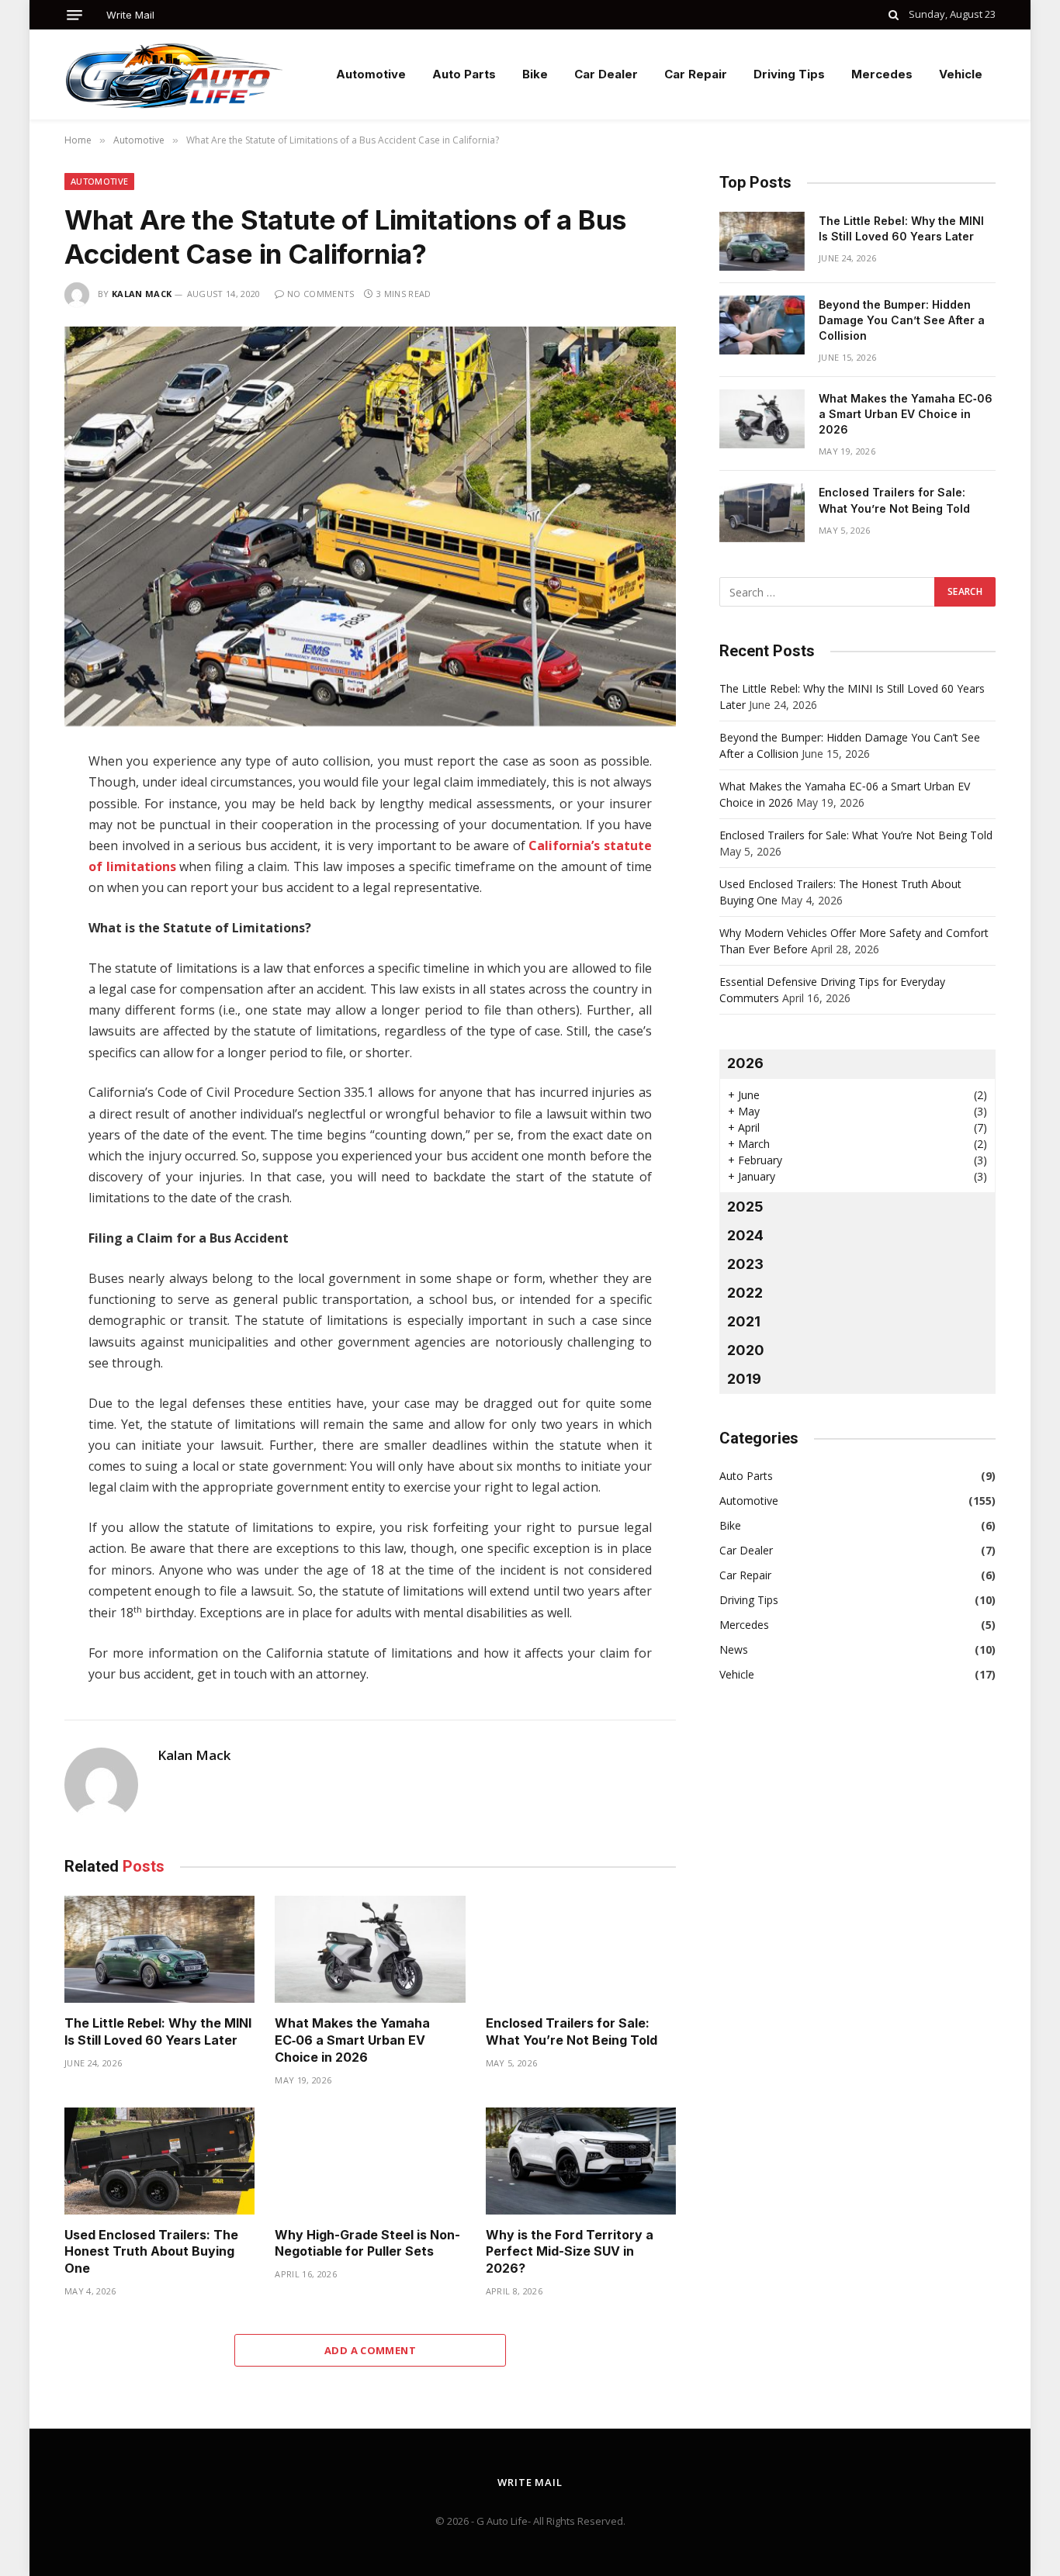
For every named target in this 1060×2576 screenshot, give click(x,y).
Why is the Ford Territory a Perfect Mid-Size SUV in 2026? (570, 2252)
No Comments (321, 294)
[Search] (894, 15)
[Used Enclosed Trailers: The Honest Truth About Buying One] (159, 2161)
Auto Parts (464, 74)
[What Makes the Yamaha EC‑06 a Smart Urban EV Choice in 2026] (370, 1949)
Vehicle (961, 74)
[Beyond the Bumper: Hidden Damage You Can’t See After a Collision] (762, 325)
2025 (745, 1207)
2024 (745, 1235)
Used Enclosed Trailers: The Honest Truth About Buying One (151, 2252)
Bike (535, 74)
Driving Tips (789, 74)
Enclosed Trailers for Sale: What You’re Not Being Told (572, 2031)
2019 (744, 1379)
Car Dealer (606, 74)
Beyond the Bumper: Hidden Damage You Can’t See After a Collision (902, 320)
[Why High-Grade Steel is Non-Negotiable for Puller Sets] (370, 2161)
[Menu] (74, 15)
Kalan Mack (142, 294)
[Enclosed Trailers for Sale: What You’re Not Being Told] (581, 1949)
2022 (745, 1293)
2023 (745, 1264)
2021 (744, 1321)
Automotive (371, 74)
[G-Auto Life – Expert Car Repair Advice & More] (173, 74)
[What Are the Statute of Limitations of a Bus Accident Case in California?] (370, 526)
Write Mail (130, 15)
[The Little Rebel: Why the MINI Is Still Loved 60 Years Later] (159, 1949)
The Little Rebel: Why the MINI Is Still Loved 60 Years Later (158, 2031)
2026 (745, 1063)
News (734, 1649)
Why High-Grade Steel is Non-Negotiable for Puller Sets (367, 2243)
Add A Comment (370, 2350)
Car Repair (696, 74)
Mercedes (882, 74)
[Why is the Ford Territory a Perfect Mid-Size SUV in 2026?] (581, 2161)
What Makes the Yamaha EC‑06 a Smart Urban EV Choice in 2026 (352, 2040)
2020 (746, 1350)
